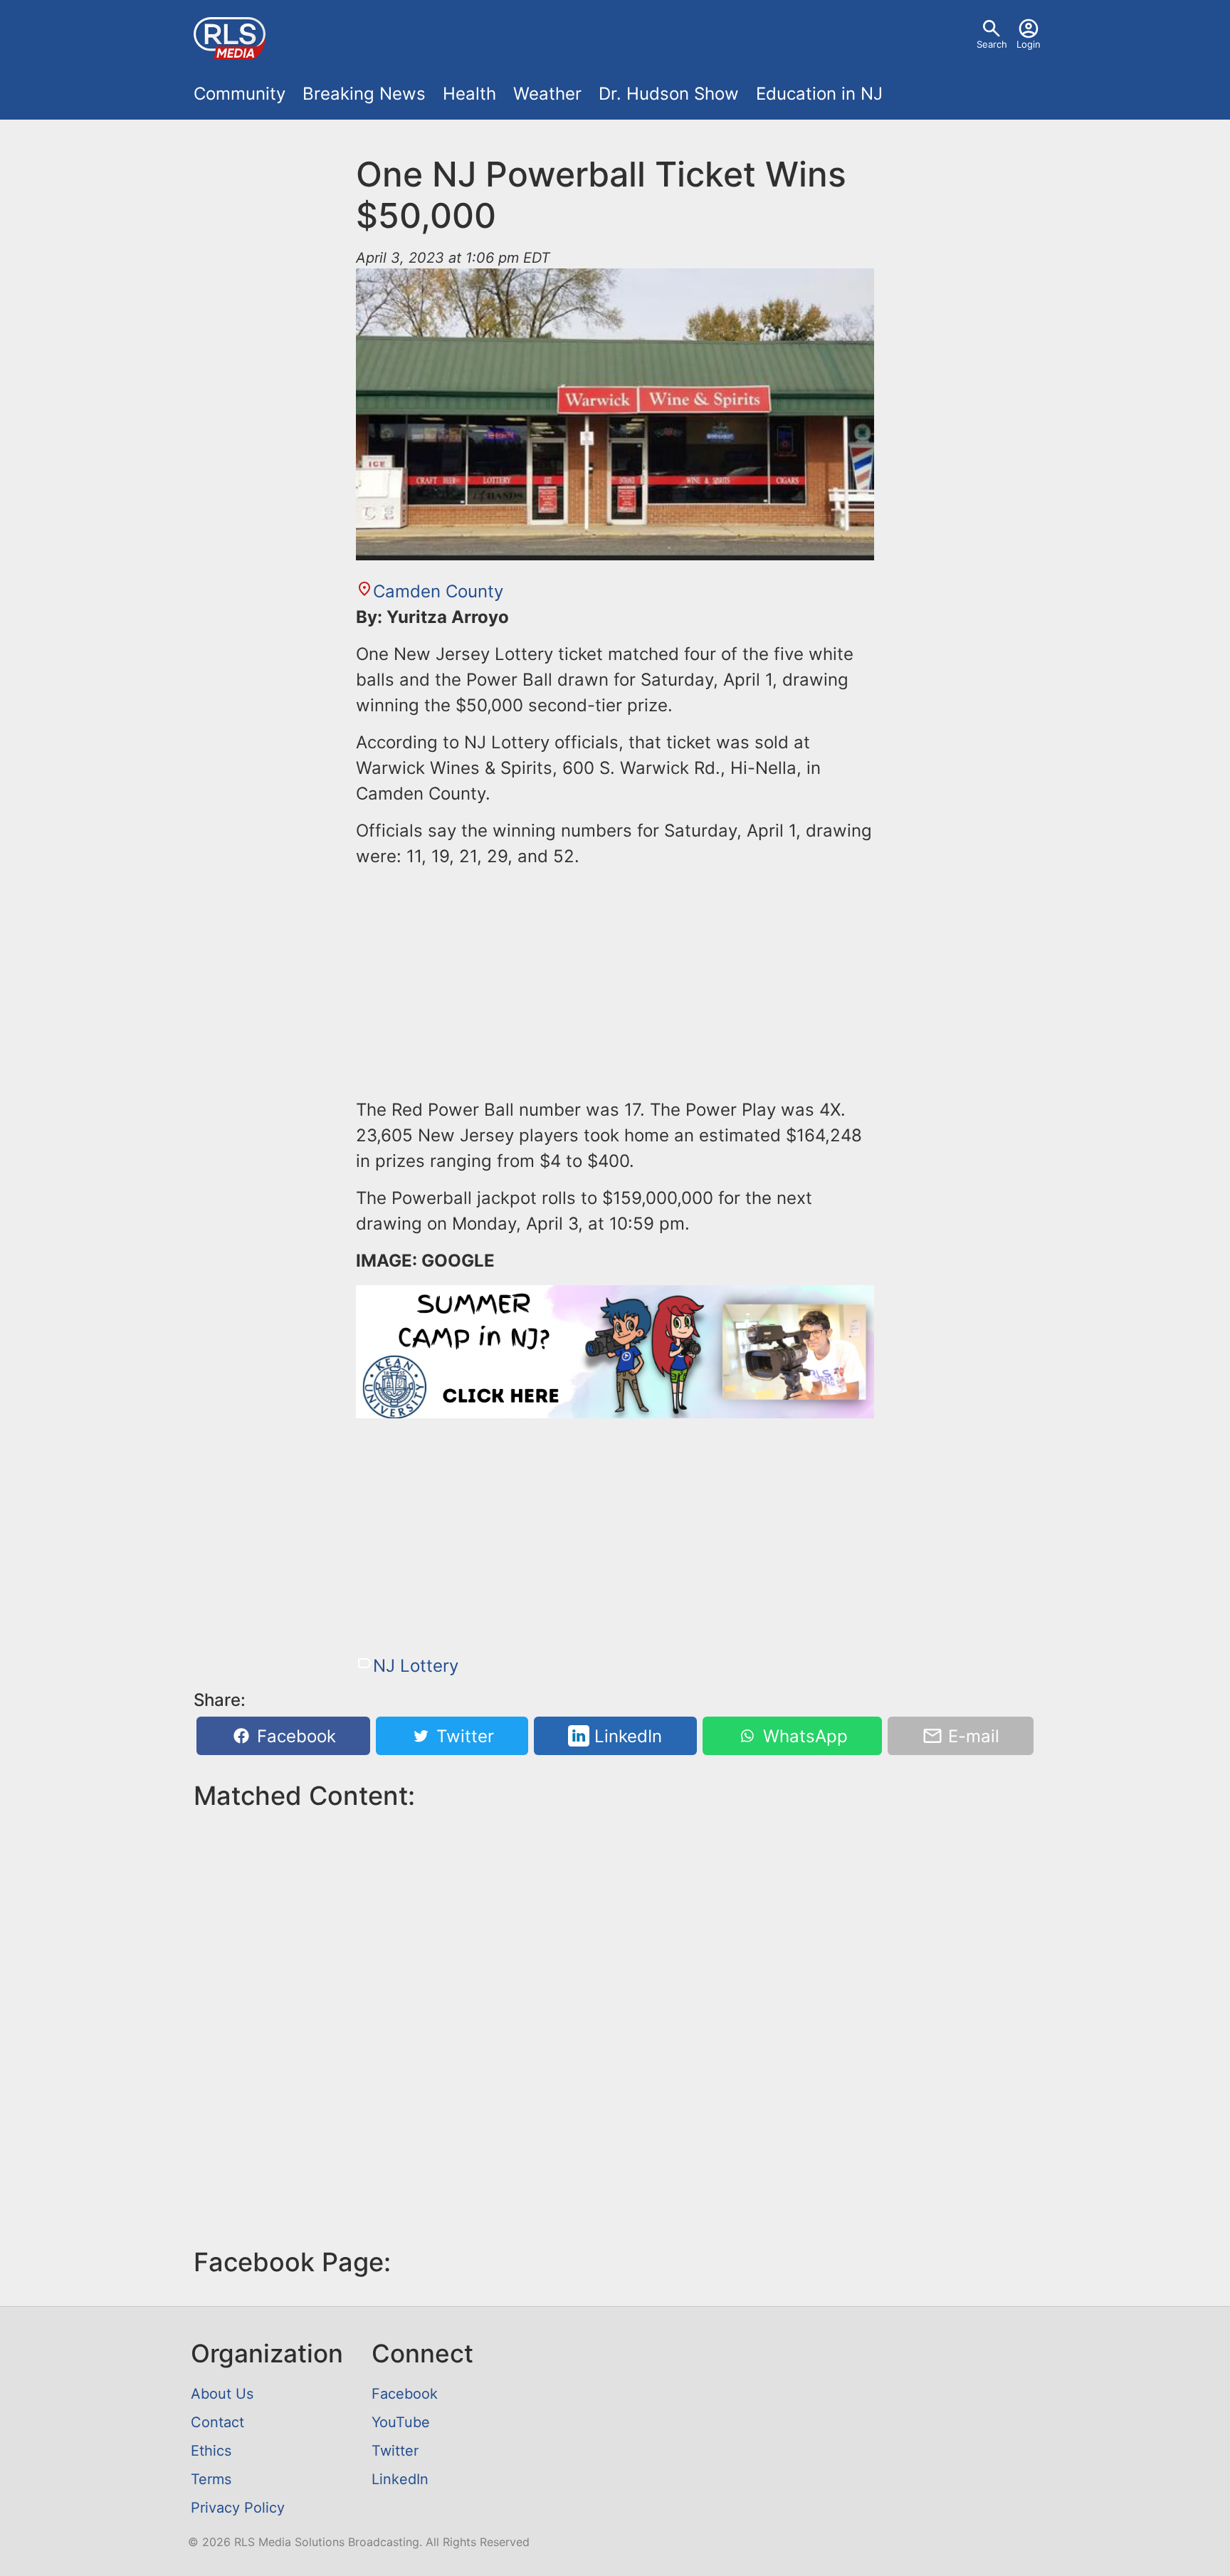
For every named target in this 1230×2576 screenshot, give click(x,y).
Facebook (294, 1736)
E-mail (971, 1736)
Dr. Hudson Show (669, 94)
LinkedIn (626, 1736)
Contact (217, 2422)
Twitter (463, 1736)
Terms (211, 2479)
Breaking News (364, 94)
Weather (547, 94)
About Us (222, 2394)
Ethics (211, 2451)
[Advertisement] (615, 980)
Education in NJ (819, 94)
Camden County (438, 591)
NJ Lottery (416, 1666)
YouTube (401, 2422)
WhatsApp (803, 1736)
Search (992, 44)
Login (1029, 44)
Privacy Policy (238, 2508)
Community (240, 94)
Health (469, 94)
